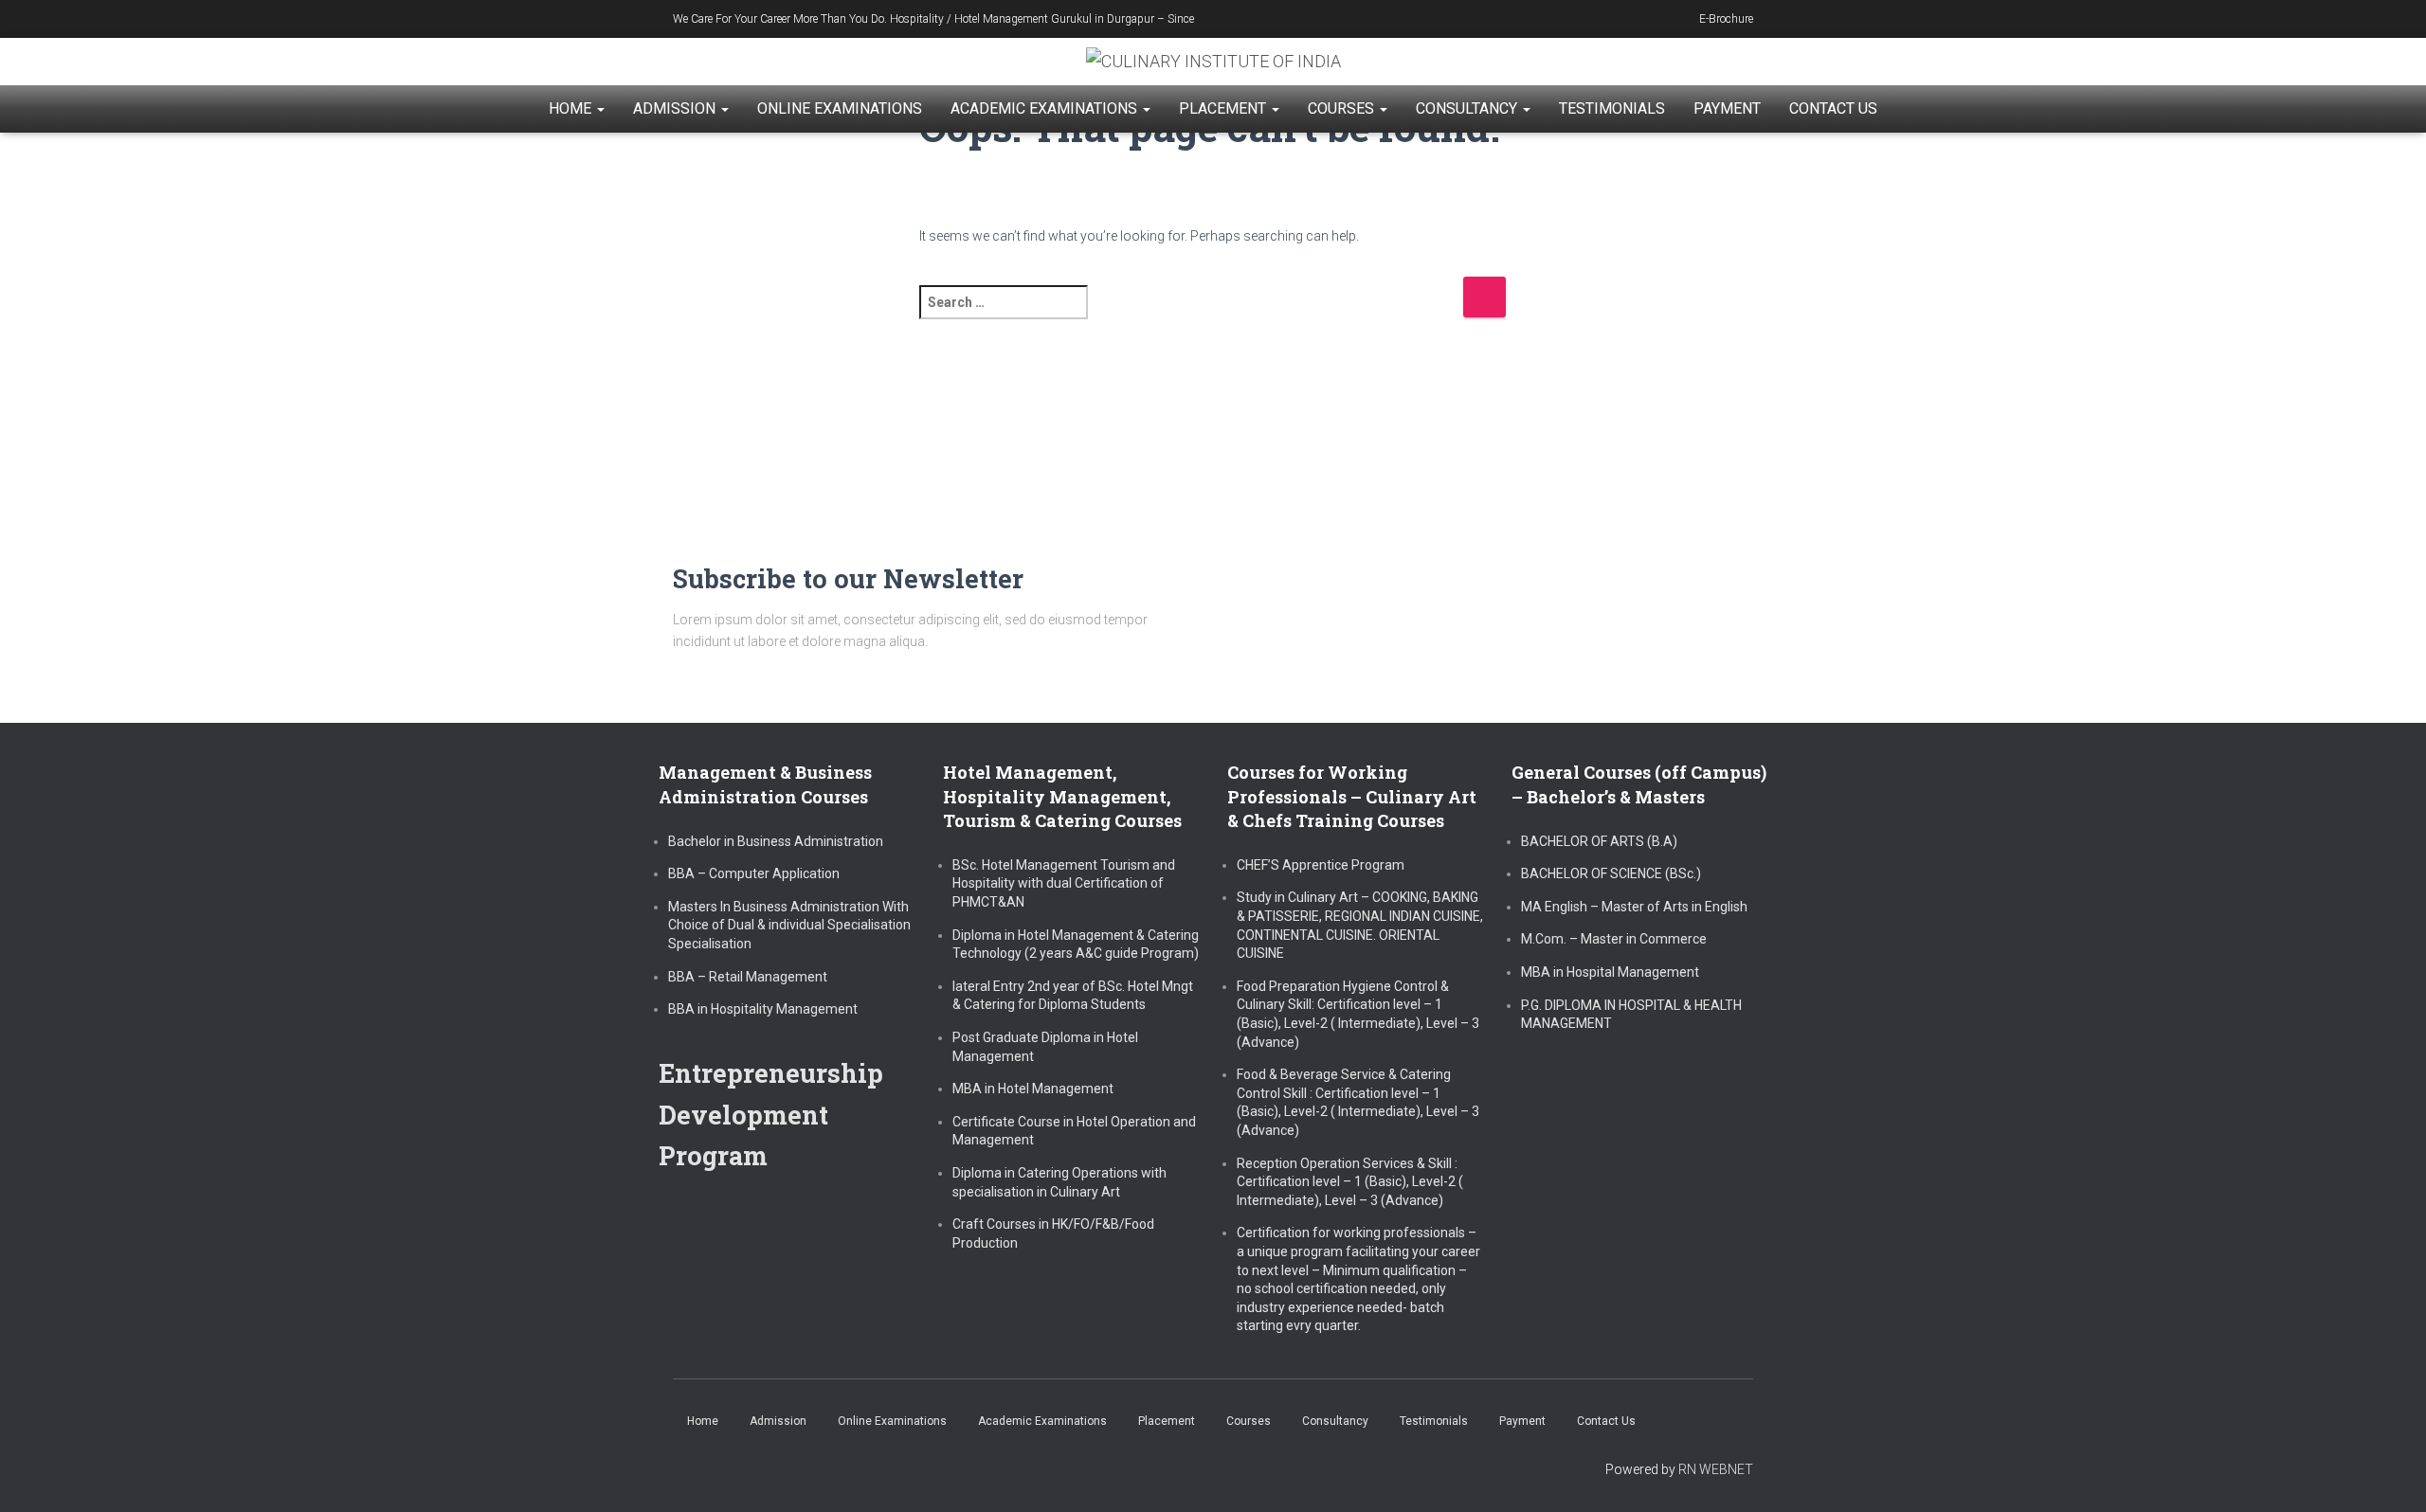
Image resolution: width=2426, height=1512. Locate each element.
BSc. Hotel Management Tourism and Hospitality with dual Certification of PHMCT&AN (1064, 883)
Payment (1727, 108)
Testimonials (1612, 108)
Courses (1343, 108)
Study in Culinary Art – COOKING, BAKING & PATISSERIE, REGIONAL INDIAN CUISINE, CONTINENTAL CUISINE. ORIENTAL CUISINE (1360, 925)
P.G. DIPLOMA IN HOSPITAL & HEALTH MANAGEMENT (1631, 1015)
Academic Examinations (1046, 108)
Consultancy (1468, 108)
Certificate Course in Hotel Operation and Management (1074, 1131)
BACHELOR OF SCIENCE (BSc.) (1611, 873)
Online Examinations (840, 108)
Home (572, 108)
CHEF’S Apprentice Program (1321, 865)
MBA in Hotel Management (1033, 1089)
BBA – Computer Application (754, 873)
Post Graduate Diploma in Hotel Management (1045, 1047)
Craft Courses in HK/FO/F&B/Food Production (1053, 1233)
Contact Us (1833, 108)
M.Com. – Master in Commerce (1614, 939)
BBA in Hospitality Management (763, 1009)
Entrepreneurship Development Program (771, 1114)
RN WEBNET (1716, 1469)
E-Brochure (1726, 19)
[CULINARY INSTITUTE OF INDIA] (1213, 62)
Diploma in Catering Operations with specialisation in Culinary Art (1059, 1182)
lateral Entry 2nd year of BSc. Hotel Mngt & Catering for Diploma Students (1073, 996)
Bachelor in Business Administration (776, 841)
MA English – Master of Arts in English (1634, 907)
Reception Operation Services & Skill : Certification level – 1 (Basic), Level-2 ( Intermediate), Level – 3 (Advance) (1350, 1182)
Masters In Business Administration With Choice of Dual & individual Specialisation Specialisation (789, 925)
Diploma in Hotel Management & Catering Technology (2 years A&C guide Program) (1076, 945)
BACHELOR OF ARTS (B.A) (1599, 841)
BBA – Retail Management (748, 977)
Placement (1224, 108)
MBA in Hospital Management (1610, 972)
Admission (676, 108)
